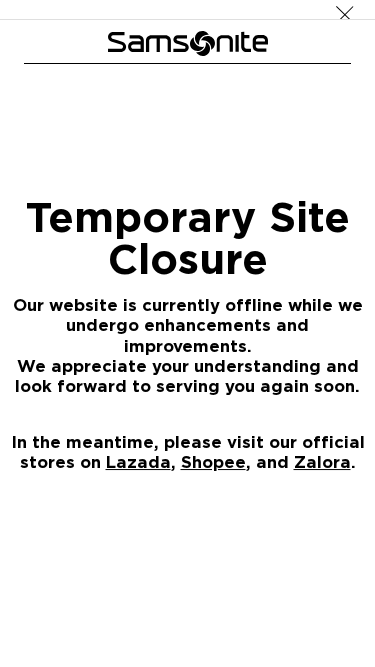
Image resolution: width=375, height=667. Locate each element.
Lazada (138, 461)
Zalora (322, 461)
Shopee (213, 461)
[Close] (345, 9)
